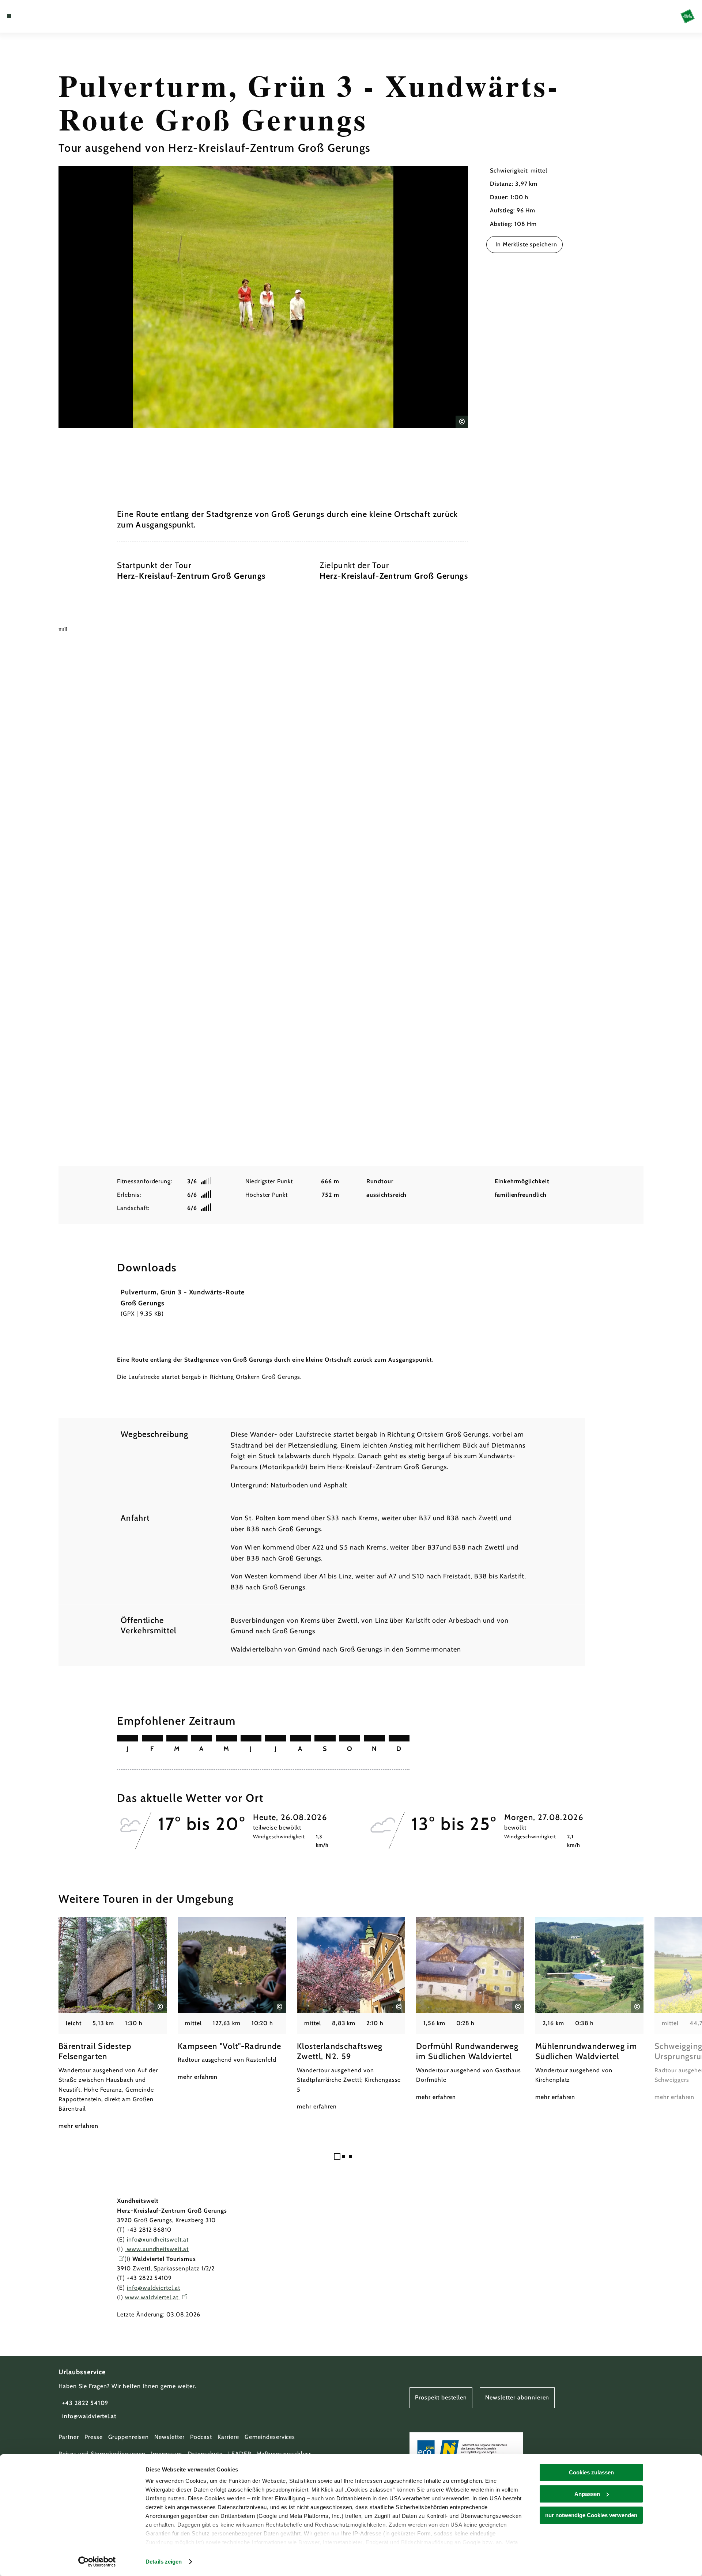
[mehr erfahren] (113, 2024)
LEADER (240, 2454)
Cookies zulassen (591, 2472)
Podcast (201, 2437)
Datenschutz (205, 2454)
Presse (94, 2437)
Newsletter (169, 2437)
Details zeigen (164, 2562)
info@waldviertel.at (154, 2288)
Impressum (167, 2454)
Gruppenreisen (129, 2437)
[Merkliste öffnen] (40, 16)
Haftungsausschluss (284, 2454)
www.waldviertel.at (153, 2297)
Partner (69, 2437)
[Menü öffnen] (9, 16)
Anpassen (587, 2494)
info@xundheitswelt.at (158, 2240)
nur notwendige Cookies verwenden (591, 2515)
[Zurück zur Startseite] (688, 16)
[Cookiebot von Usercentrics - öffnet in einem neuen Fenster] (97, 2562)
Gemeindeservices (270, 2437)
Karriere (228, 2437)
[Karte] (29, 16)
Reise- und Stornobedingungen (102, 2454)
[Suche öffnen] (51, 16)
